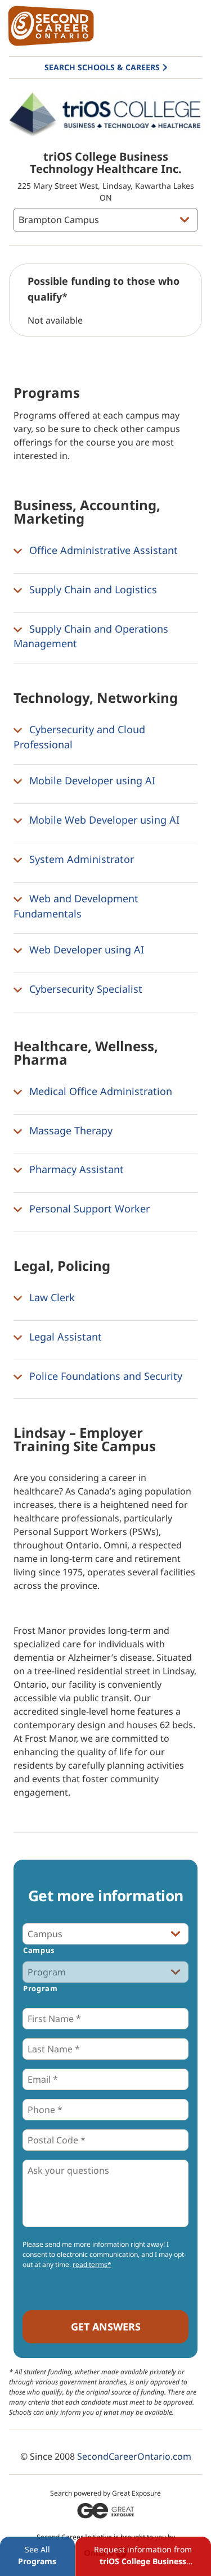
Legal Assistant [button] (64, 1337)
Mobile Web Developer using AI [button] (103, 820)
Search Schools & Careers (102, 67)
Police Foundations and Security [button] (104, 1376)
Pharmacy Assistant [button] (75, 1170)
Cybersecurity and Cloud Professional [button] (79, 737)
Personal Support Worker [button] (88, 1209)
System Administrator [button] (80, 859)
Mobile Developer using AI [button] (91, 781)
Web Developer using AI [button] (85, 949)
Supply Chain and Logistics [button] (92, 589)
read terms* (92, 2264)
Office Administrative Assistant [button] (102, 550)
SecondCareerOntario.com (134, 2456)
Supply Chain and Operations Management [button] (91, 636)
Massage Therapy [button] (69, 1130)
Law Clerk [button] (51, 1297)
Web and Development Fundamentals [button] (76, 906)
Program (41, 1988)
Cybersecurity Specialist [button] (84, 989)
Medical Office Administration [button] (99, 1091)
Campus (39, 1950)
